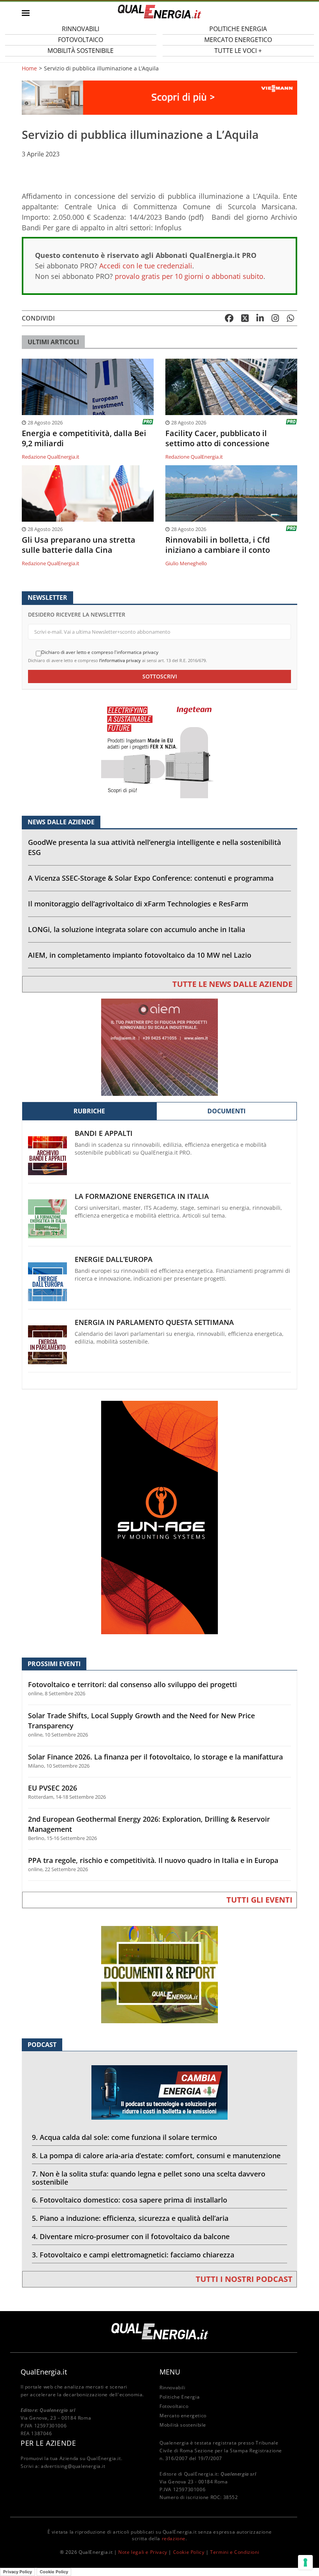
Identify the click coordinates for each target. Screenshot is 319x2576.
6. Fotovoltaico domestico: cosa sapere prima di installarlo (130, 2200)
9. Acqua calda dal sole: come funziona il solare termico (124, 2137)
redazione (174, 2538)
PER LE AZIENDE (48, 2443)
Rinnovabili (173, 2388)
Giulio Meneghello (186, 563)
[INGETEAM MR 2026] (159, 749)
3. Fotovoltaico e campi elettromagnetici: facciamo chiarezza (133, 2255)
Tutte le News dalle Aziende (232, 984)
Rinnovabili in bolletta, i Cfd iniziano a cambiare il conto (218, 545)
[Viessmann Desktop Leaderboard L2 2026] (159, 97)
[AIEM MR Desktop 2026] (159, 1047)
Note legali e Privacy (143, 2552)
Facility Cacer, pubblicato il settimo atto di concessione (217, 438)
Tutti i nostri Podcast (244, 2279)
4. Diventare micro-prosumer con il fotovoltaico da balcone (131, 2236)
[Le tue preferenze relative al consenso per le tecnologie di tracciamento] (305, 2562)
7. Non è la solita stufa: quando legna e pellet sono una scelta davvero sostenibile (149, 2178)
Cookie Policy (189, 2552)
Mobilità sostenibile (81, 51)
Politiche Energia (180, 2397)
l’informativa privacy (120, 660)
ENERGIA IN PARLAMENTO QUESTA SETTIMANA (154, 1322)
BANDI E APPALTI (104, 1133)
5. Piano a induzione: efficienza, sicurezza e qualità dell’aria (130, 2218)
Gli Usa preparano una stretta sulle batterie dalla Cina (79, 545)
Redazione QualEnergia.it (51, 457)
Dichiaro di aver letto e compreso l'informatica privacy (100, 652)
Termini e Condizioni (235, 2552)
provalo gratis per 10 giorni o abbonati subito (189, 276)
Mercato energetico (183, 2416)
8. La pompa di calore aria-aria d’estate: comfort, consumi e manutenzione (156, 2155)
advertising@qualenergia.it (73, 2466)
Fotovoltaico (174, 2406)
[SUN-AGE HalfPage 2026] (159, 1517)
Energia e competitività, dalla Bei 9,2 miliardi (84, 438)
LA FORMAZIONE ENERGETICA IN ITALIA (142, 1196)
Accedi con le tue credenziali (146, 266)
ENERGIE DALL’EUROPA (114, 1259)
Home (29, 68)
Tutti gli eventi (259, 1900)
